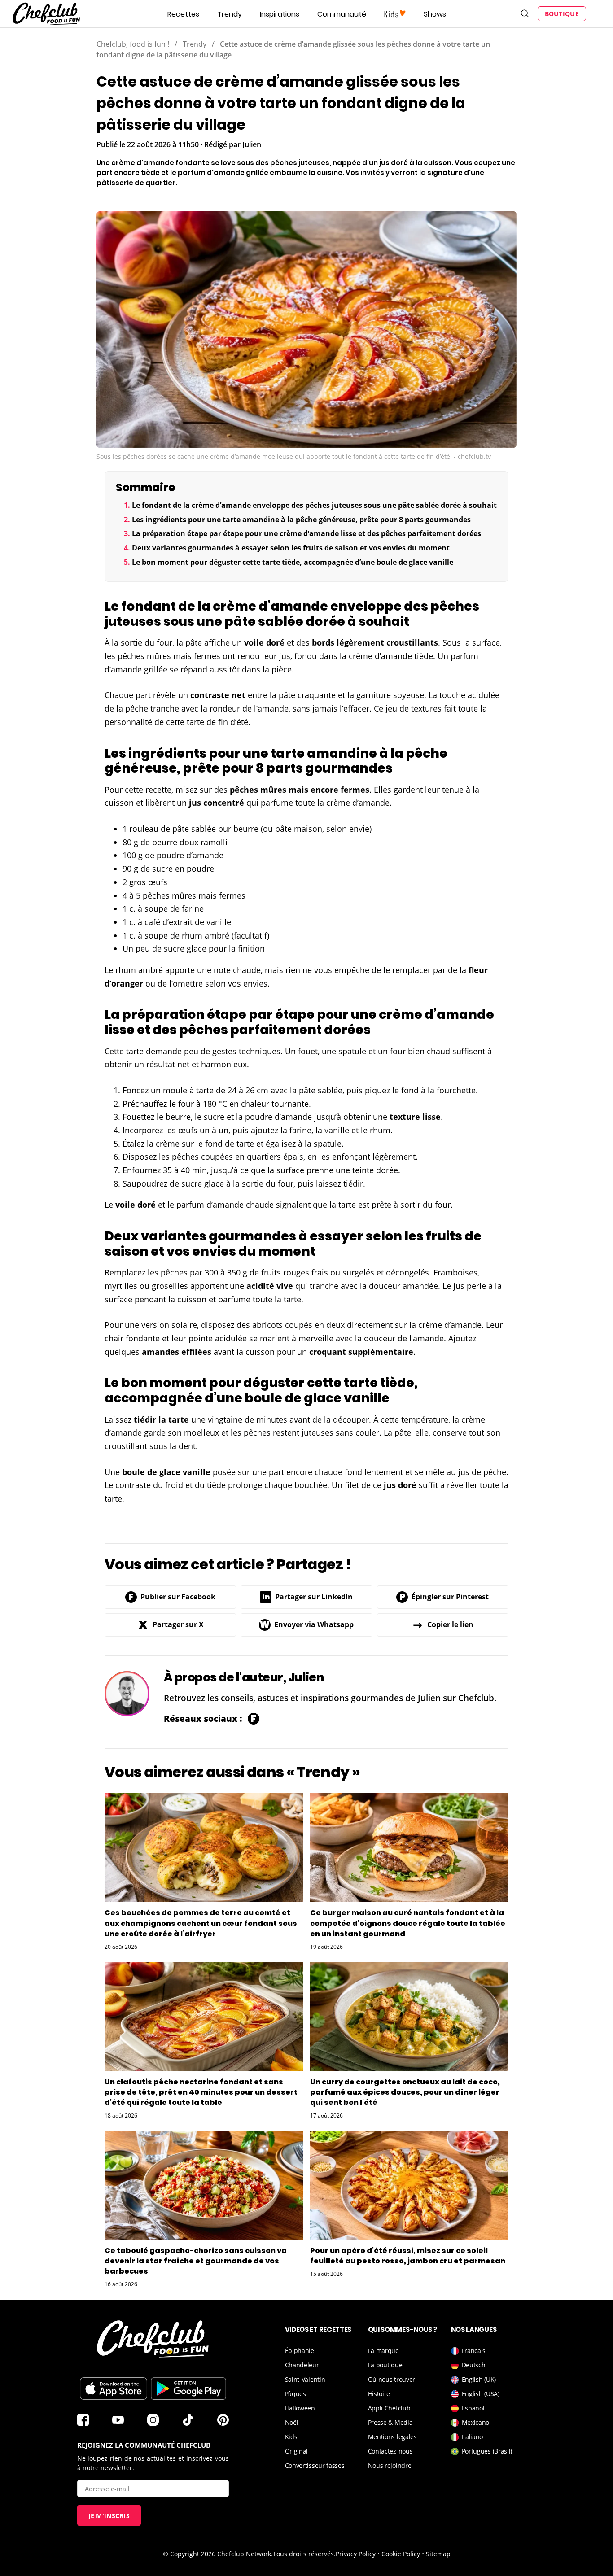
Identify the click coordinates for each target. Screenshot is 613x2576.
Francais (474, 2351)
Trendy (230, 14)
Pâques (296, 2394)
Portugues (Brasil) (487, 2451)
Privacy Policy (356, 2554)
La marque (383, 2351)
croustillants (412, 642)
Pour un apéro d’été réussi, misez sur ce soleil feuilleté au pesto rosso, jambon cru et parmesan (408, 2256)
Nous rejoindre (390, 2465)
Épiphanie (300, 2351)
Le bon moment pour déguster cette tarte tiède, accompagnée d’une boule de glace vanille (293, 562)
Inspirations (280, 14)
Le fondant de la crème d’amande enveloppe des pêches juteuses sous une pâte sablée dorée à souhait (314, 505)
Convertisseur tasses (315, 2465)
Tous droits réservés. (304, 2554)
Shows (435, 14)
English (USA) (481, 2394)
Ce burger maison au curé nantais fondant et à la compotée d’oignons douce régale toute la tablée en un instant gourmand (408, 1923)
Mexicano (476, 2422)
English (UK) (479, 2379)
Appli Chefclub (389, 2408)
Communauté (342, 14)
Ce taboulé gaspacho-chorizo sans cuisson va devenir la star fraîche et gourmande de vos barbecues (196, 2261)
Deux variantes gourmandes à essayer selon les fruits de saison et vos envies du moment (291, 548)
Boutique (562, 14)
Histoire (379, 2394)
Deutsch (474, 2365)
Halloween (300, 2408)
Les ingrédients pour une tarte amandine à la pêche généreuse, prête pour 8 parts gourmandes (301, 520)
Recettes (183, 14)
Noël (292, 2422)
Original (297, 2451)
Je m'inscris (109, 2516)
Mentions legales (392, 2437)
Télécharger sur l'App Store (114, 2388)
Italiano (473, 2437)
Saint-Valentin (305, 2379)
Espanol (473, 2408)
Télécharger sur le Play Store (188, 2388)
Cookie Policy (401, 2554)
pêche (137, 708)
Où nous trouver (392, 2379)
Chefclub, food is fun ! (133, 44)
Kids (291, 2437)
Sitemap (438, 2554)
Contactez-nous (390, 2451)
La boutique (385, 2365)
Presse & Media (390, 2422)
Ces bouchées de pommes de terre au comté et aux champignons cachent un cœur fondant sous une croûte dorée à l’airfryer (201, 1923)
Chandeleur (302, 2365)
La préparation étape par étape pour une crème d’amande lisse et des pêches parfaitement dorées (306, 533)
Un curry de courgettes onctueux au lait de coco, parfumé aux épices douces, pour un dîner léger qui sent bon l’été (405, 2092)
